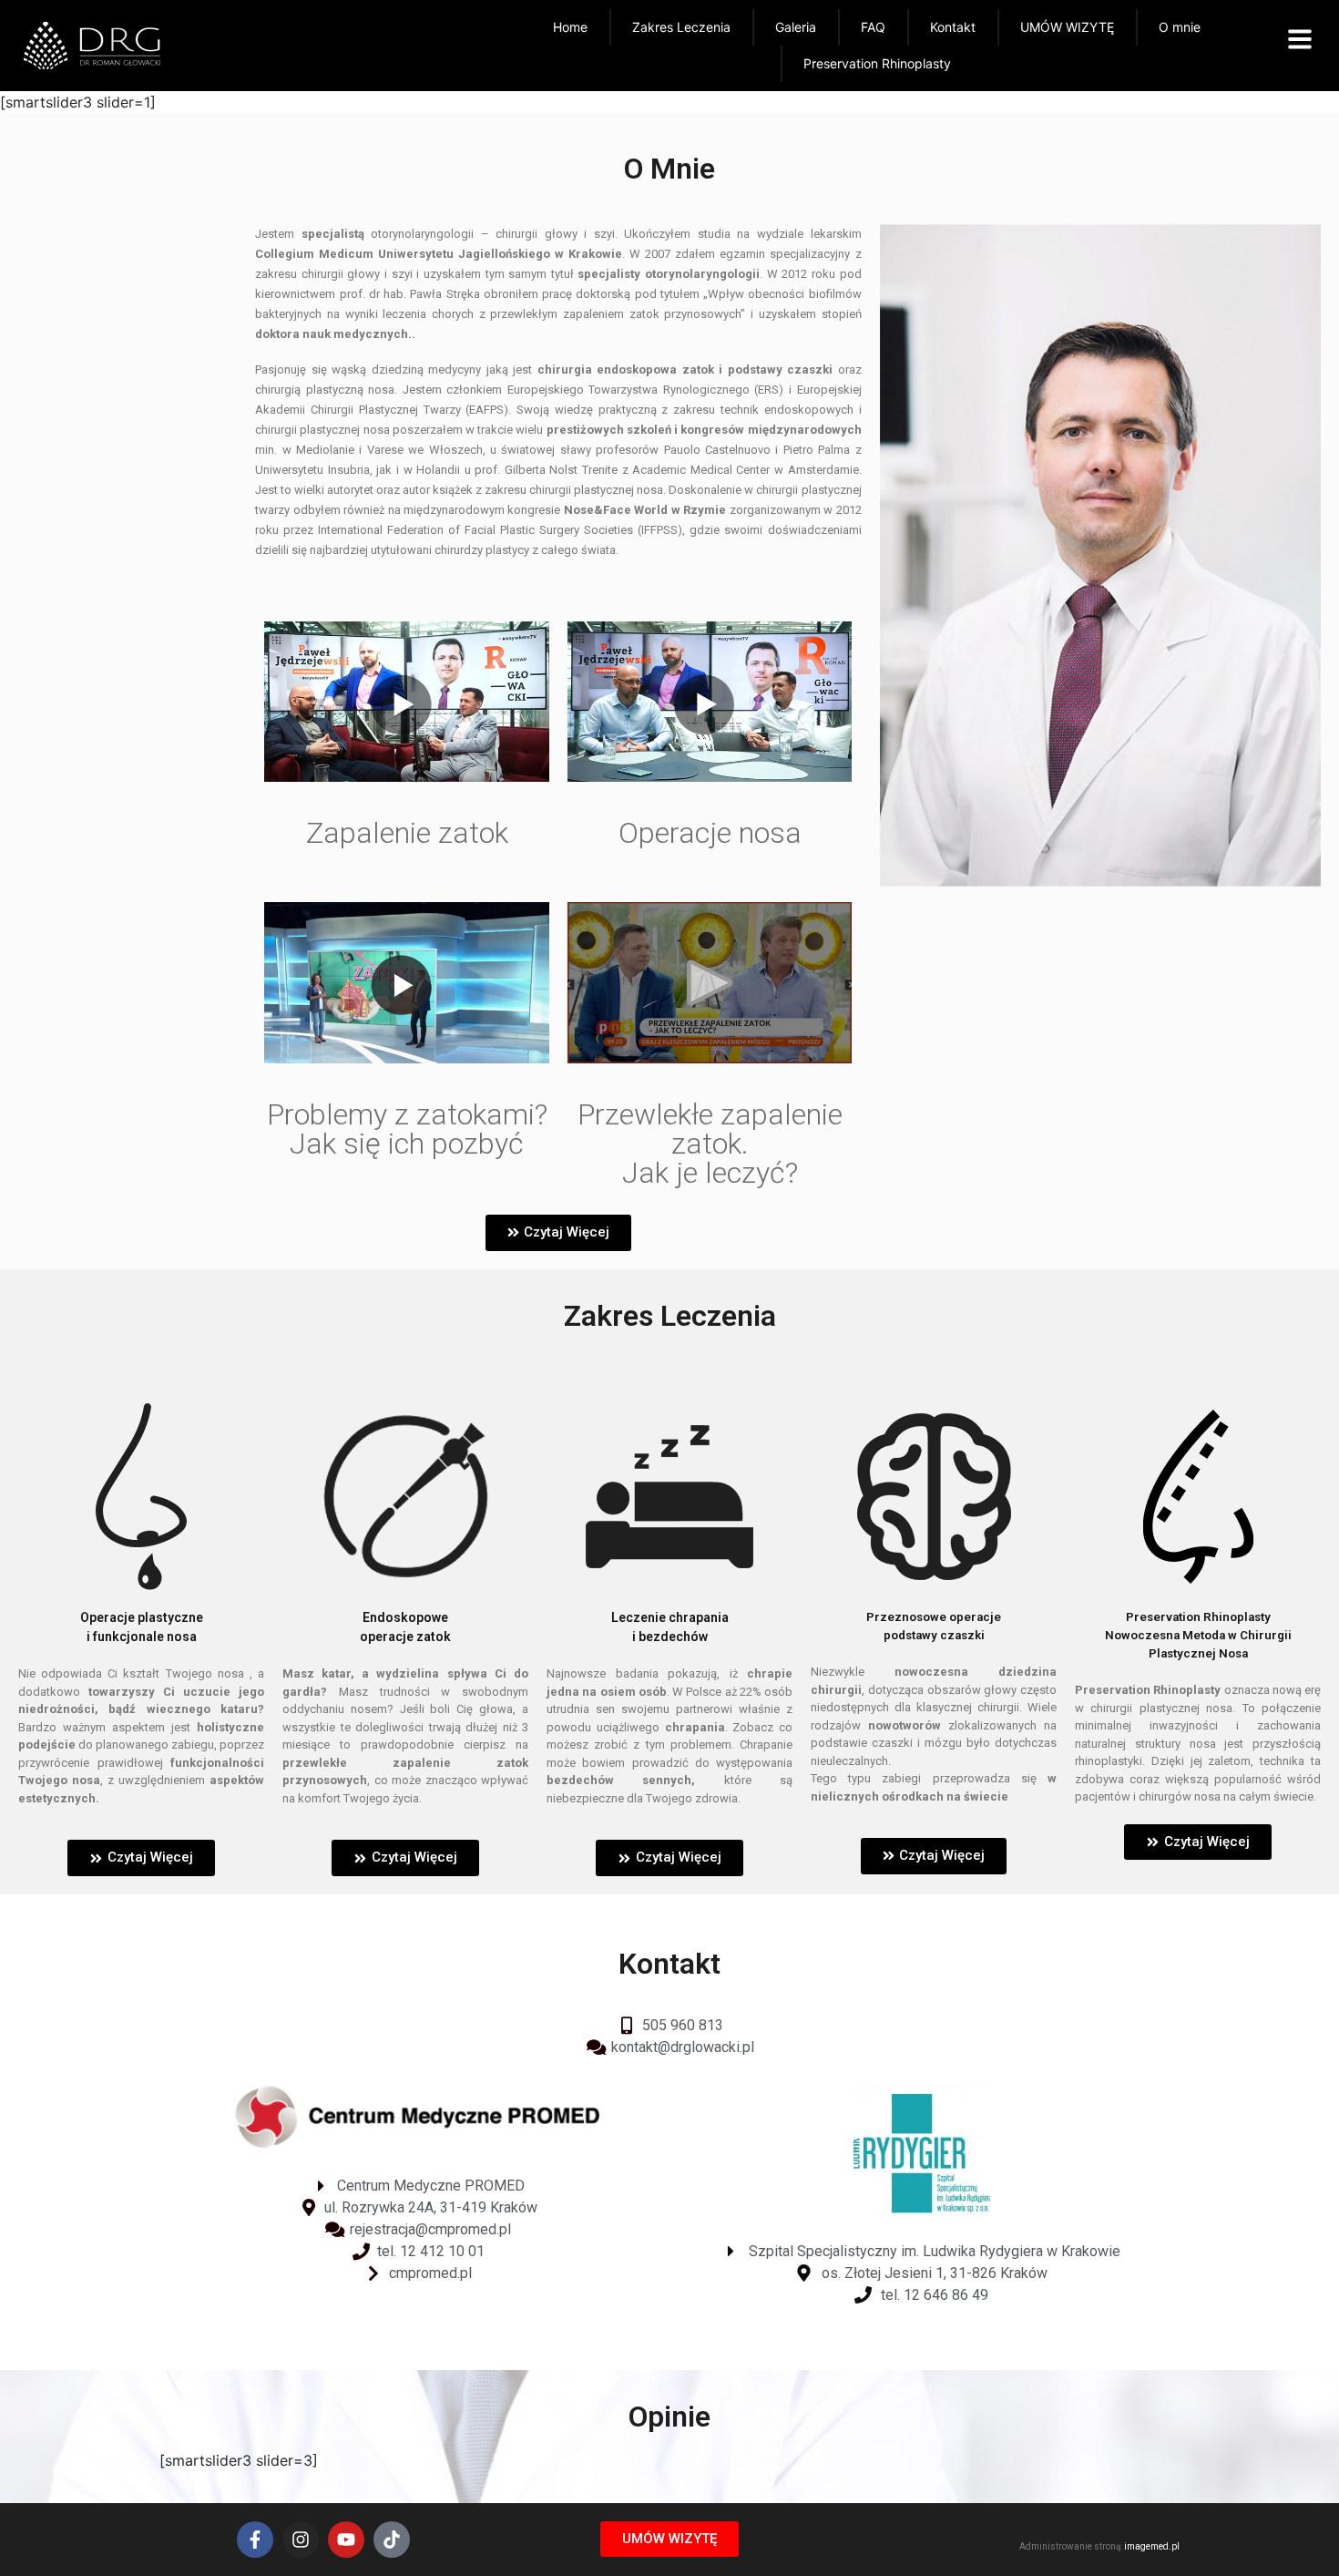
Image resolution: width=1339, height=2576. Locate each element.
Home (570, 27)
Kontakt (953, 27)
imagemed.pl (1152, 2546)
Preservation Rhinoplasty (877, 63)
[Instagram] (301, 2540)
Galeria (796, 27)
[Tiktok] (392, 2540)
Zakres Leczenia (681, 27)
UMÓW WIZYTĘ (1067, 27)
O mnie (1180, 27)
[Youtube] (346, 2540)
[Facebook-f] (255, 2540)
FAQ (873, 27)
